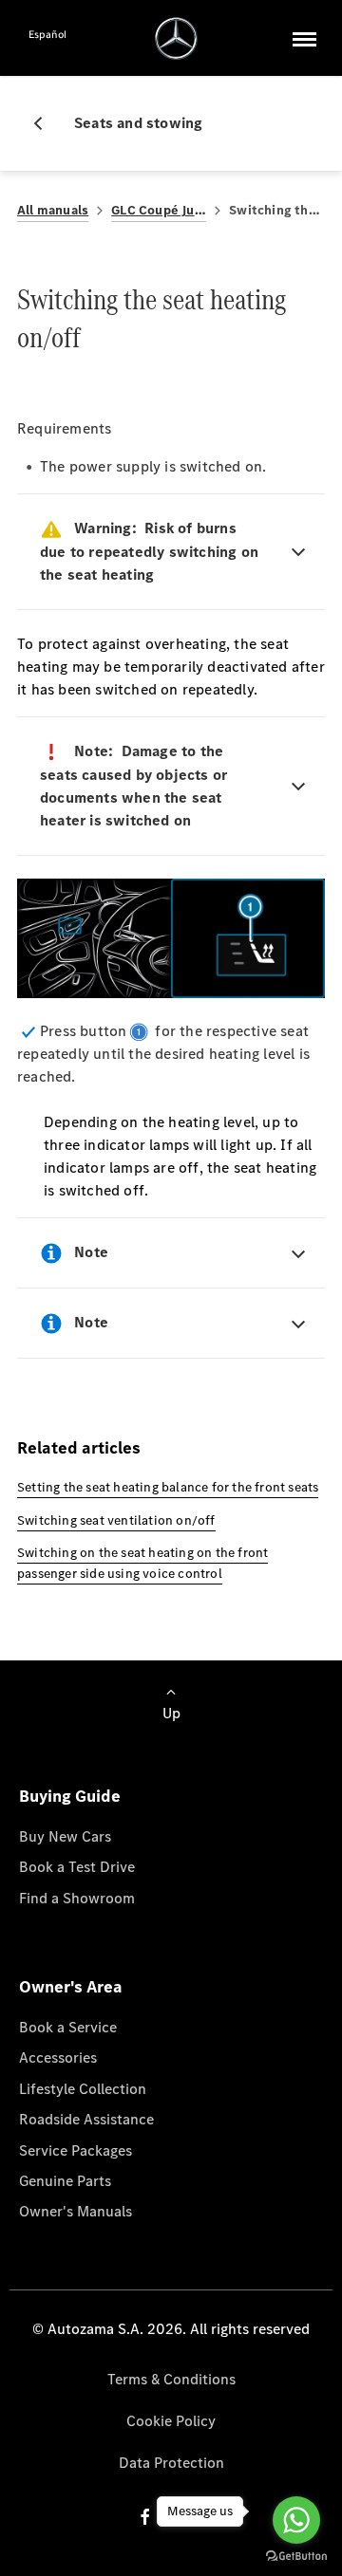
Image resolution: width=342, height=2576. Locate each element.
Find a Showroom (77, 1898)
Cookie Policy (171, 2421)
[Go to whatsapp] (296, 2520)
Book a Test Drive (77, 1867)
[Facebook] (145, 2517)
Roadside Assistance (86, 2119)
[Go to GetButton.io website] (296, 2557)
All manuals (53, 210)
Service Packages (76, 2150)
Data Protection (171, 2463)
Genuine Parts (65, 2181)
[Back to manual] (46, 123)
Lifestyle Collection (83, 2089)
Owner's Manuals (76, 2211)
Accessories (58, 2057)
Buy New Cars (65, 1836)
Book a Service (68, 2027)
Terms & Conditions (171, 2379)
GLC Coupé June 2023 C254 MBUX (159, 210)
